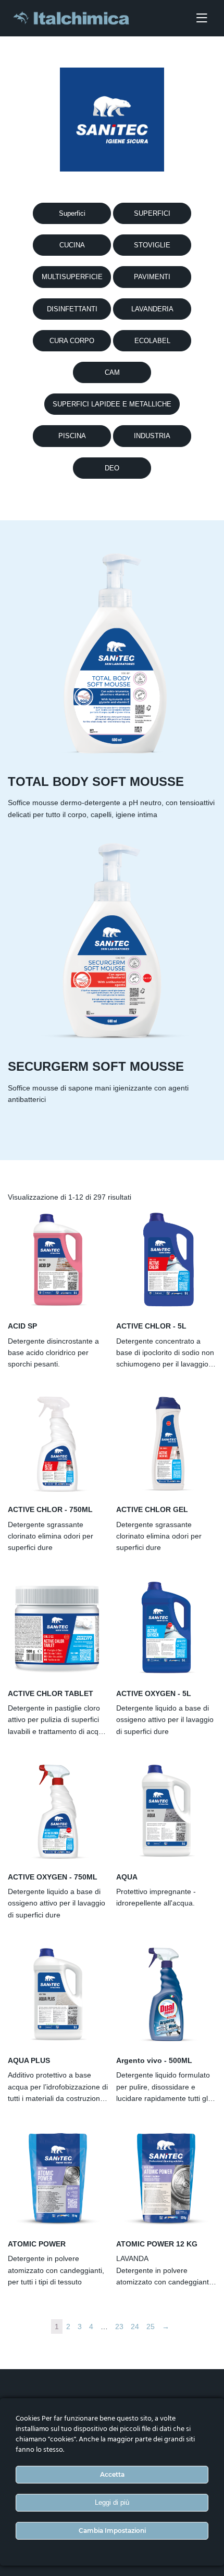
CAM (112, 372)
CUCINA (72, 245)
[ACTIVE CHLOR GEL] (166, 1443)
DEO (112, 468)
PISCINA (72, 436)
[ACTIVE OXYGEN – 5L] (166, 1627)
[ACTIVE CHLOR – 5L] (166, 1260)
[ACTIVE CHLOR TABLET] (58, 1627)
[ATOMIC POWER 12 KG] (166, 2178)
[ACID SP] (58, 1260)
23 (119, 2327)
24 (135, 2327)
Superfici (72, 213)
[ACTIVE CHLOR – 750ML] (58, 1443)
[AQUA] (166, 1811)
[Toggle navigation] (202, 18)
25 (151, 2327)
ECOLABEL (152, 341)
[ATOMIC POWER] (58, 2178)
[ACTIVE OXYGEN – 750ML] (58, 1811)
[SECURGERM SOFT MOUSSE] (112, 940)
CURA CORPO (72, 341)
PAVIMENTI (152, 277)
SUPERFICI (152, 213)
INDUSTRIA (152, 436)
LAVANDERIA (152, 309)
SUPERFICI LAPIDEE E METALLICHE (112, 404)
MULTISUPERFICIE (72, 277)
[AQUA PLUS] (58, 1994)
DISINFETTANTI (72, 309)
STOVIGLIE (152, 245)
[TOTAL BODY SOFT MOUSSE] (112, 655)
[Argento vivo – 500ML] (166, 1994)
